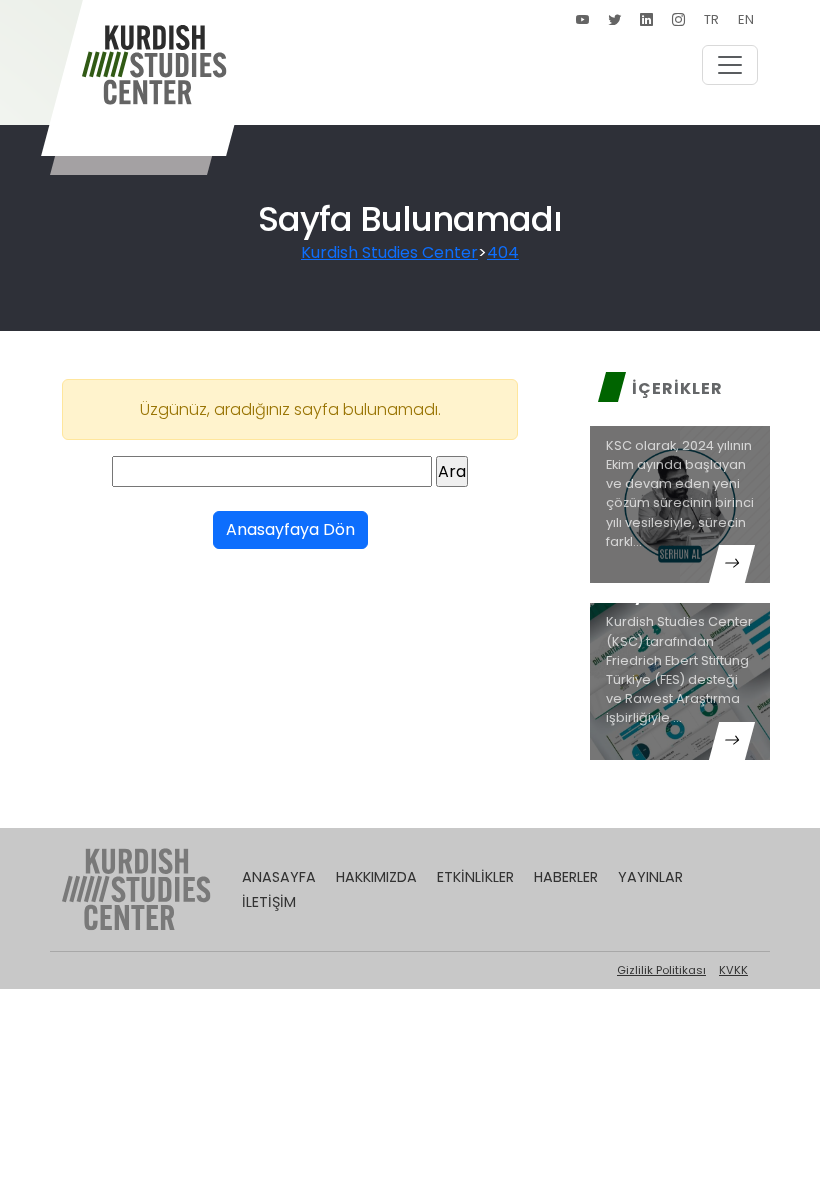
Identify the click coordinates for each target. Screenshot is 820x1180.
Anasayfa (279, 877)
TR (711, 19)
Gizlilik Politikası (661, 970)
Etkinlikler (475, 877)
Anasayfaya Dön (290, 529)
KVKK (733, 970)
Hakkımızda (376, 877)
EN (746, 19)
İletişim (269, 902)
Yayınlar (650, 877)
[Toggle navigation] (730, 65)
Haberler (566, 877)
